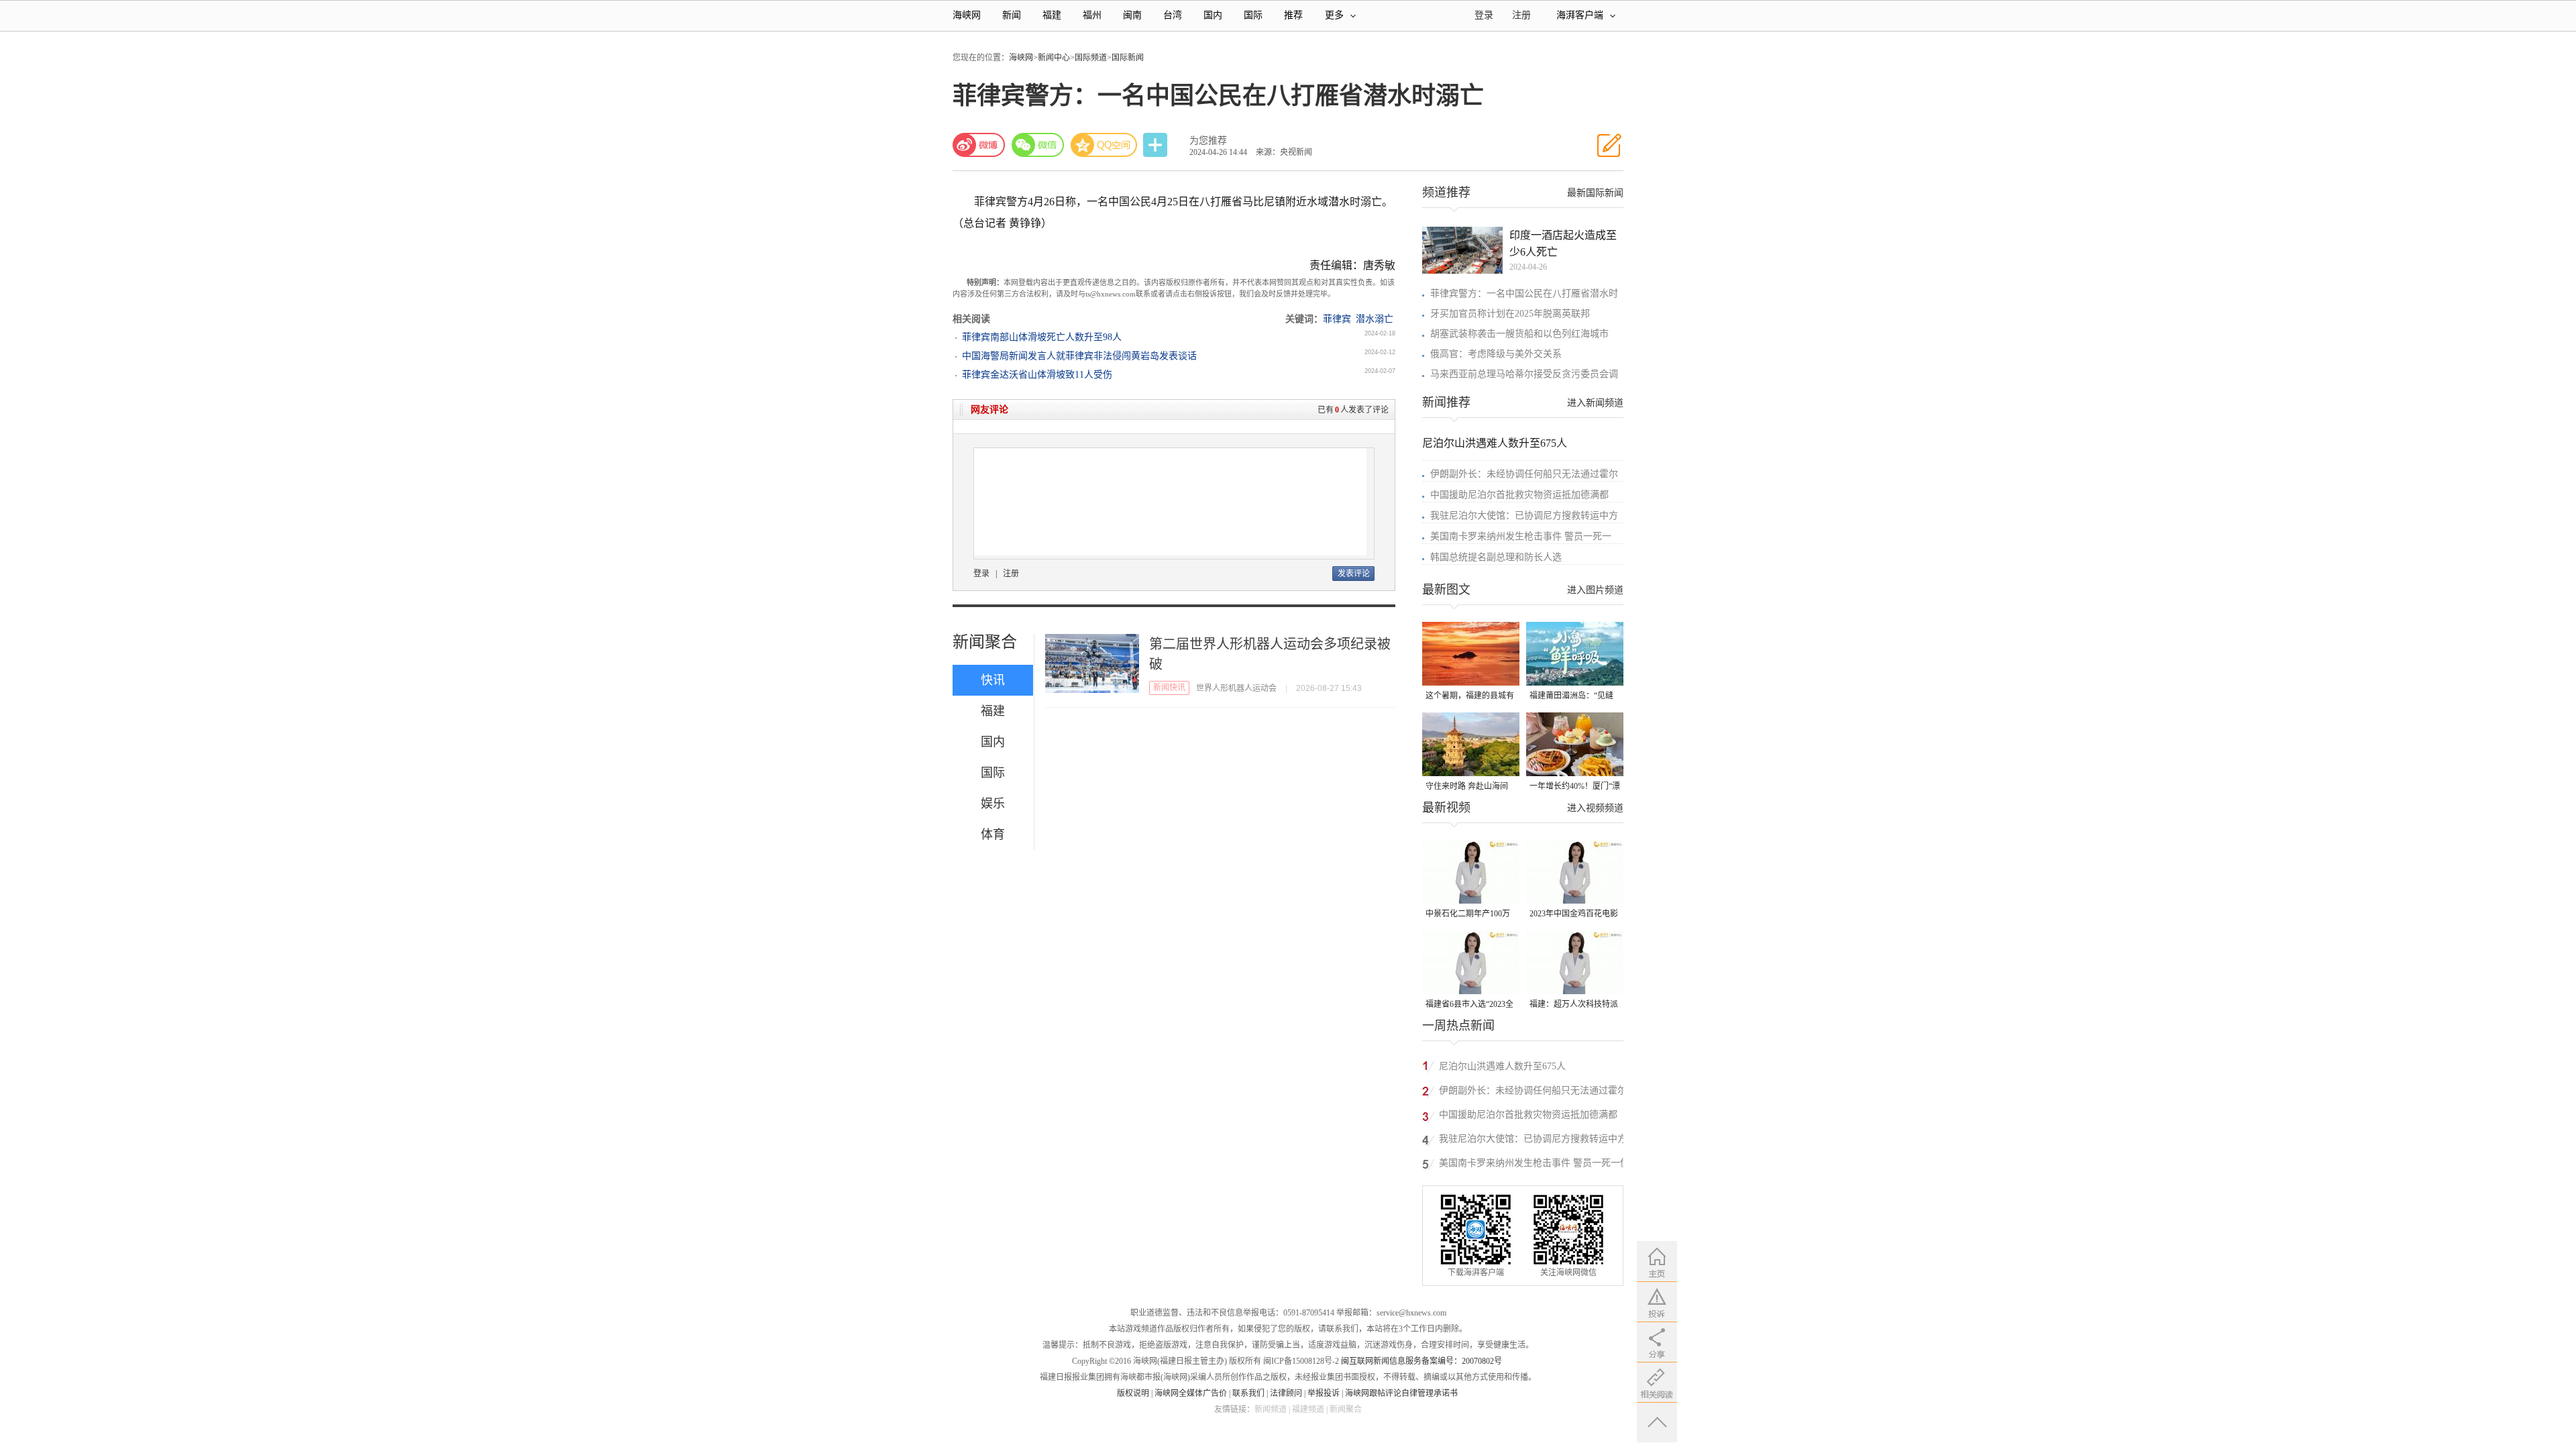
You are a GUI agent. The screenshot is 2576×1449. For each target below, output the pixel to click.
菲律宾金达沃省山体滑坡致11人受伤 (1037, 375)
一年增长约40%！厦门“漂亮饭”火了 (1575, 787)
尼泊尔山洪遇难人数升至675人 (1495, 443)
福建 (1052, 15)
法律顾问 (1286, 1393)
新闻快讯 (1169, 688)
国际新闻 (1128, 58)
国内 (1213, 15)
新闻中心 (1054, 58)
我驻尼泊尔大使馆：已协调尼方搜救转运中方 (1524, 516)
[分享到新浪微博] (979, 145)
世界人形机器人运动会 (1236, 688)
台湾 (1173, 15)
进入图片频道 (1595, 590)
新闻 (1012, 15)
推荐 (1293, 15)
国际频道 (1091, 58)
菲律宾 (1337, 319)
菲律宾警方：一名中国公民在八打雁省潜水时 (1524, 293)
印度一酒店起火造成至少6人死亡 (1563, 244)
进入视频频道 (1595, 808)
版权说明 (1133, 1393)
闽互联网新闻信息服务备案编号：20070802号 (1421, 1361)
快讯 (993, 680)
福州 (1092, 15)
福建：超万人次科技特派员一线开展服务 (1574, 1005)
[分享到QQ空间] (1104, 145)
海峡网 (967, 15)
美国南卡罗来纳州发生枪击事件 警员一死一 (1521, 536)
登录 (981, 574)
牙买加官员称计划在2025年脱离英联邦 (1510, 314)
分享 (1157, 145)
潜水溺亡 (1375, 319)
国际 (1253, 15)
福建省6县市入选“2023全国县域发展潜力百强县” (1469, 1005)
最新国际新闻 (1595, 193)
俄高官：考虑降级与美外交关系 (1496, 354)
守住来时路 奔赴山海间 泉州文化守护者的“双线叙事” (1467, 787)
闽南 (1132, 15)
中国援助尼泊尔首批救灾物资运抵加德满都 (1519, 495)
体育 (993, 835)
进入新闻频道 (1595, 403)
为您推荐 (1208, 141)
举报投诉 (1324, 1393)
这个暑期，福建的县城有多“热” (1470, 697)
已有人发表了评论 (1353, 410)
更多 (1334, 15)
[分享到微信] (1038, 145)
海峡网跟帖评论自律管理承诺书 (1401, 1393)
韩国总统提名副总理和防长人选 (1496, 557)
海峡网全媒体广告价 (1191, 1393)
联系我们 (1248, 1393)
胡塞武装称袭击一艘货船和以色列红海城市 (1519, 334)
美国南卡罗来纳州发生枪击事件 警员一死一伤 (1534, 1163)
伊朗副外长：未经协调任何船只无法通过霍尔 (1524, 474)
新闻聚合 (985, 642)
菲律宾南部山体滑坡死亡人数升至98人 (1042, 337)
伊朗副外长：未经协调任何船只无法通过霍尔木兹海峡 (1533, 1092)
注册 (1521, 15)
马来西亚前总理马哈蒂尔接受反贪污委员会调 (1524, 374)
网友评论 (989, 410)
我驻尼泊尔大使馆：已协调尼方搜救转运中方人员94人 (1533, 1141)
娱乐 (993, 804)
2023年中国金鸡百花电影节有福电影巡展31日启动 (1574, 915)
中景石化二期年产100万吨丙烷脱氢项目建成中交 (1470, 915)
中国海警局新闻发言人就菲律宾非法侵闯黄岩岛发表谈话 (1079, 356)
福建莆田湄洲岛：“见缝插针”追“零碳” (1571, 697)
